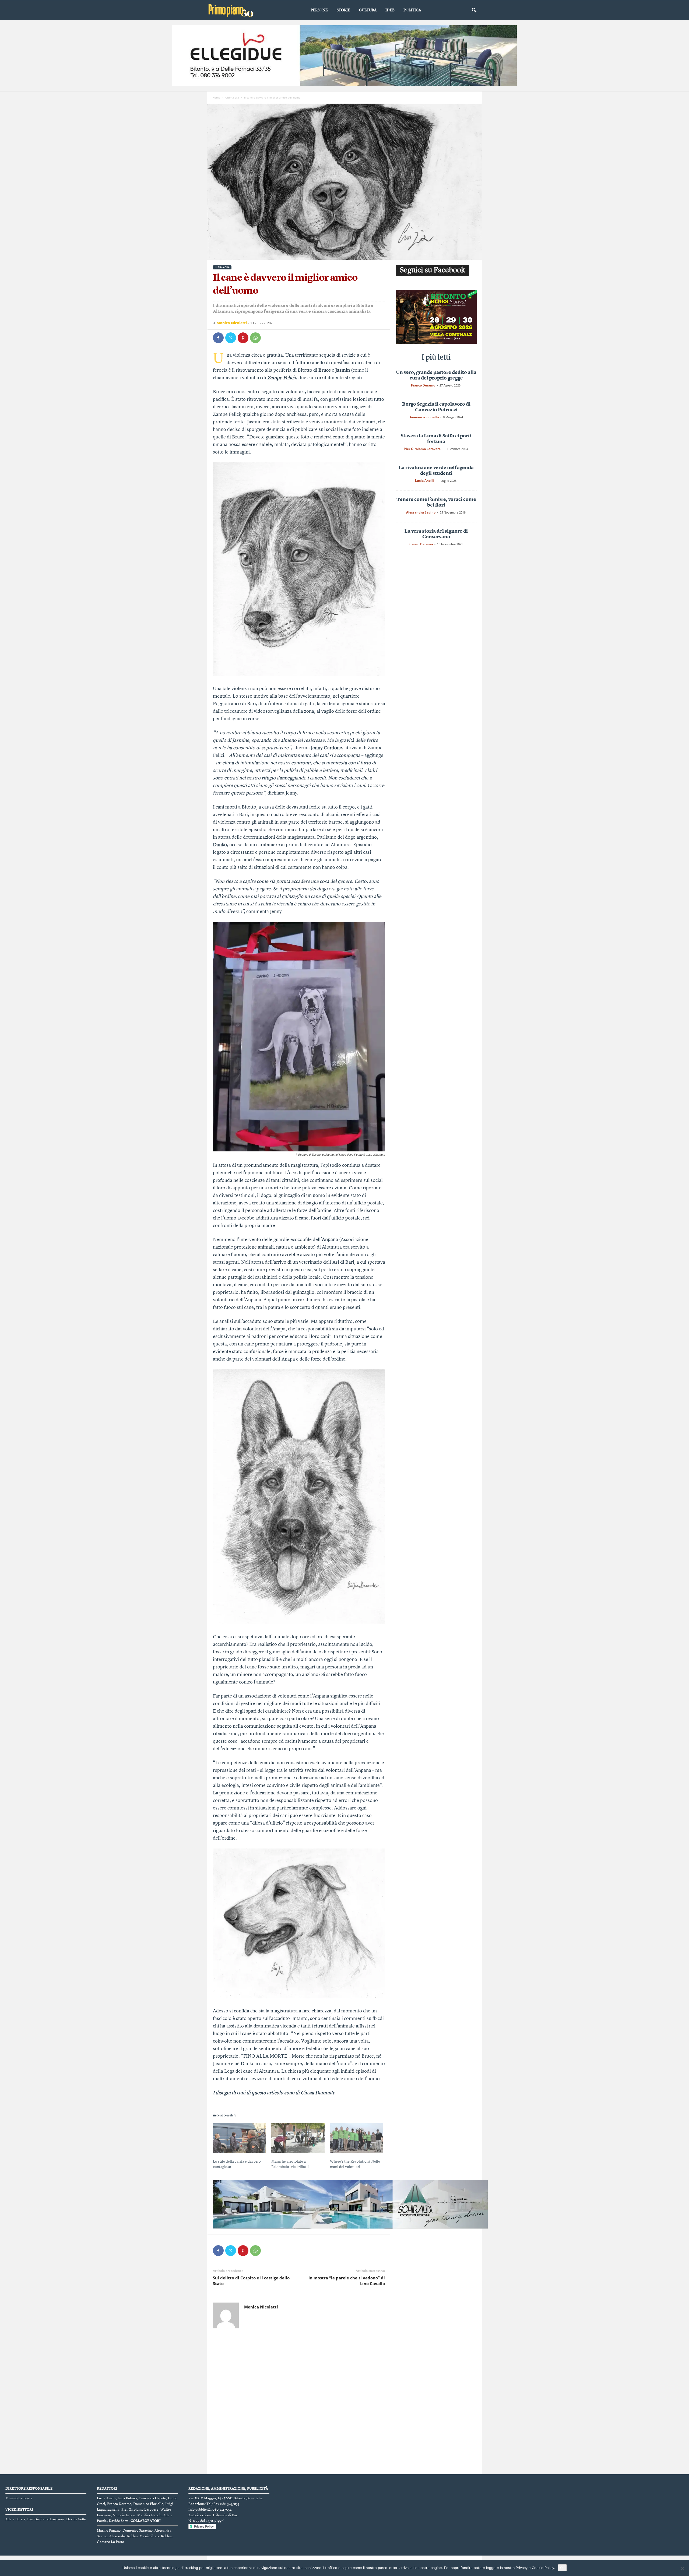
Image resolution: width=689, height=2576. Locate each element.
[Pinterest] (243, 338)
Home (216, 97)
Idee (390, 10)
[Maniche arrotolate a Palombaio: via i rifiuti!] (298, 2138)
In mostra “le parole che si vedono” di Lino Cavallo (347, 2281)
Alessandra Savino (421, 512)
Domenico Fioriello (424, 417)
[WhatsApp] (255, 338)
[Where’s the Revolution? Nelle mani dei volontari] (357, 2138)
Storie (343, 10)
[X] (231, 338)
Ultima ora (232, 97)
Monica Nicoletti (232, 323)
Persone (319, 10)
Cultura (368, 10)
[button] (474, 10)
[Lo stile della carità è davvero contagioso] (240, 2138)
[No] (682, 2568)
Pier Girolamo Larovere (422, 449)
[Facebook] (218, 338)
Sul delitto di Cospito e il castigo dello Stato (251, 2281)
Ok (562, 2568)
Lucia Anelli (424, 481)
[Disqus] (299, 2403)
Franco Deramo (423, 385)
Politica (412, 10)
